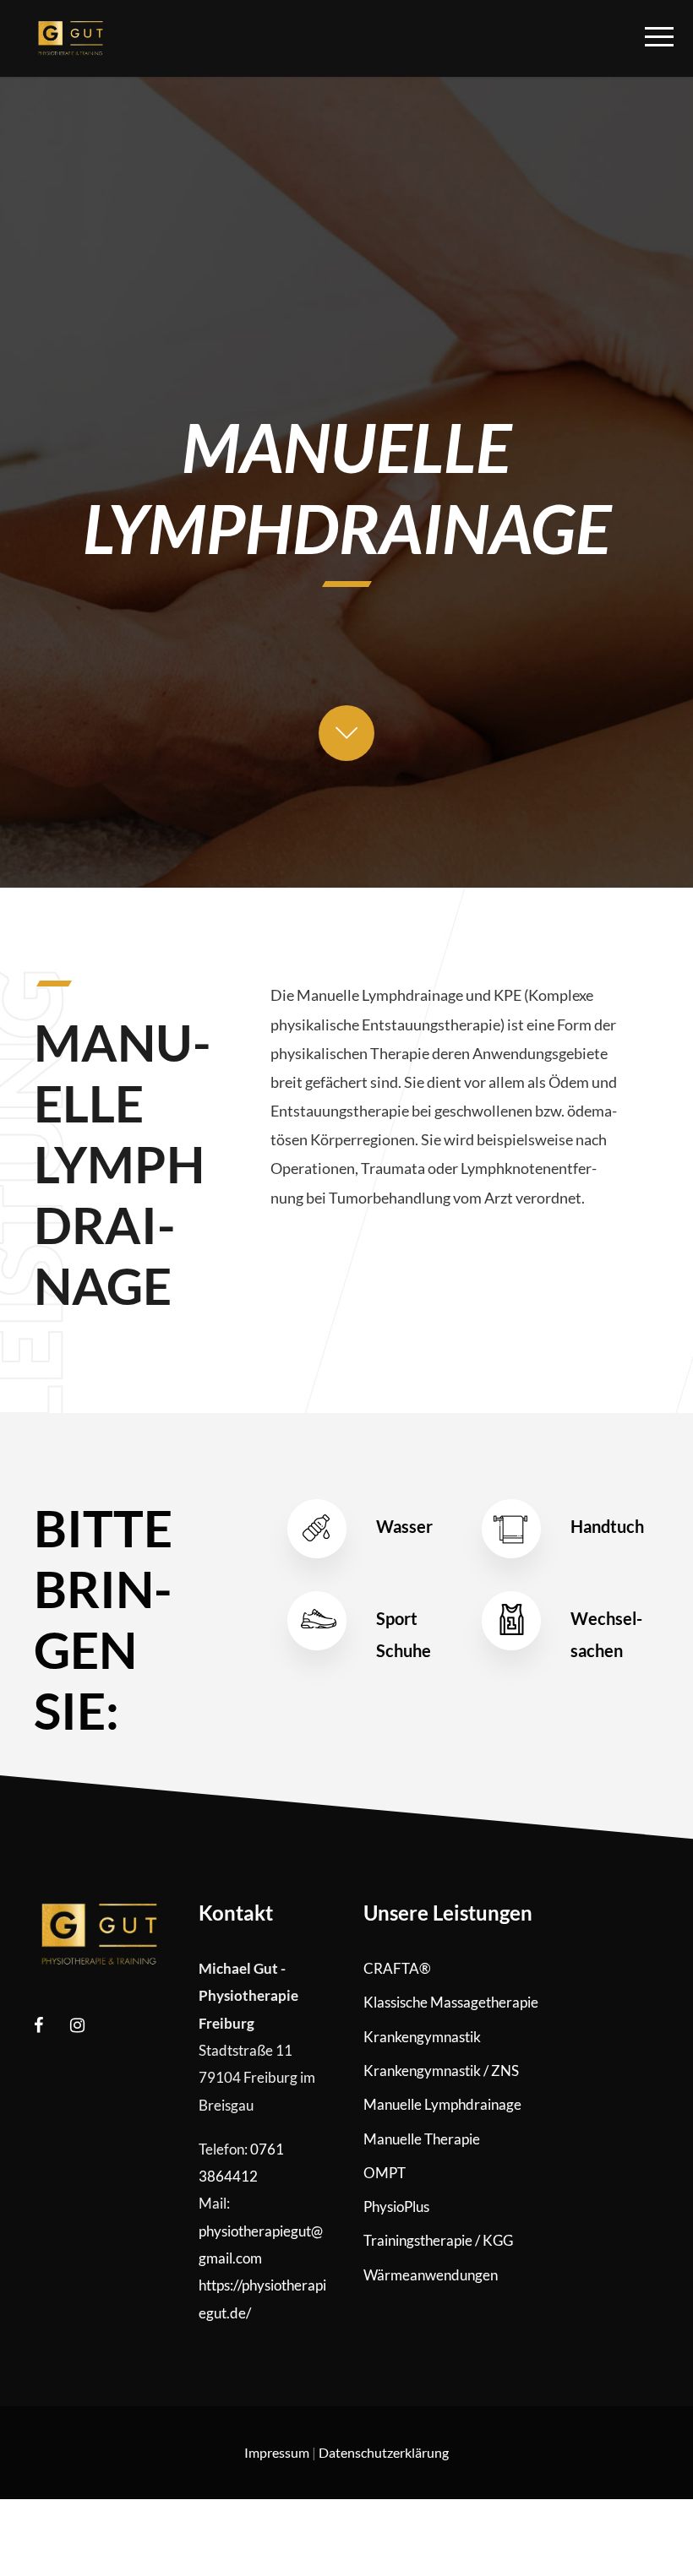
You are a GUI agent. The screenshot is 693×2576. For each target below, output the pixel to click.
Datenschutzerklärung (384, 2452)
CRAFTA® (397, 1968)
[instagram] (77, 2024)
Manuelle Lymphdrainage (442, 2104)
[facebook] (38, 2024)
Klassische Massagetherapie (451, 2002)
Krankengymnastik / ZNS (441, 2071)
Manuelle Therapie (422, 2139)
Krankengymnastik (422, 2037)
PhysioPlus (396, 2206)
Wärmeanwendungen (431, 2275)
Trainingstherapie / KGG (438, 2240)
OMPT (385, 2173)
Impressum (277, 2452)
